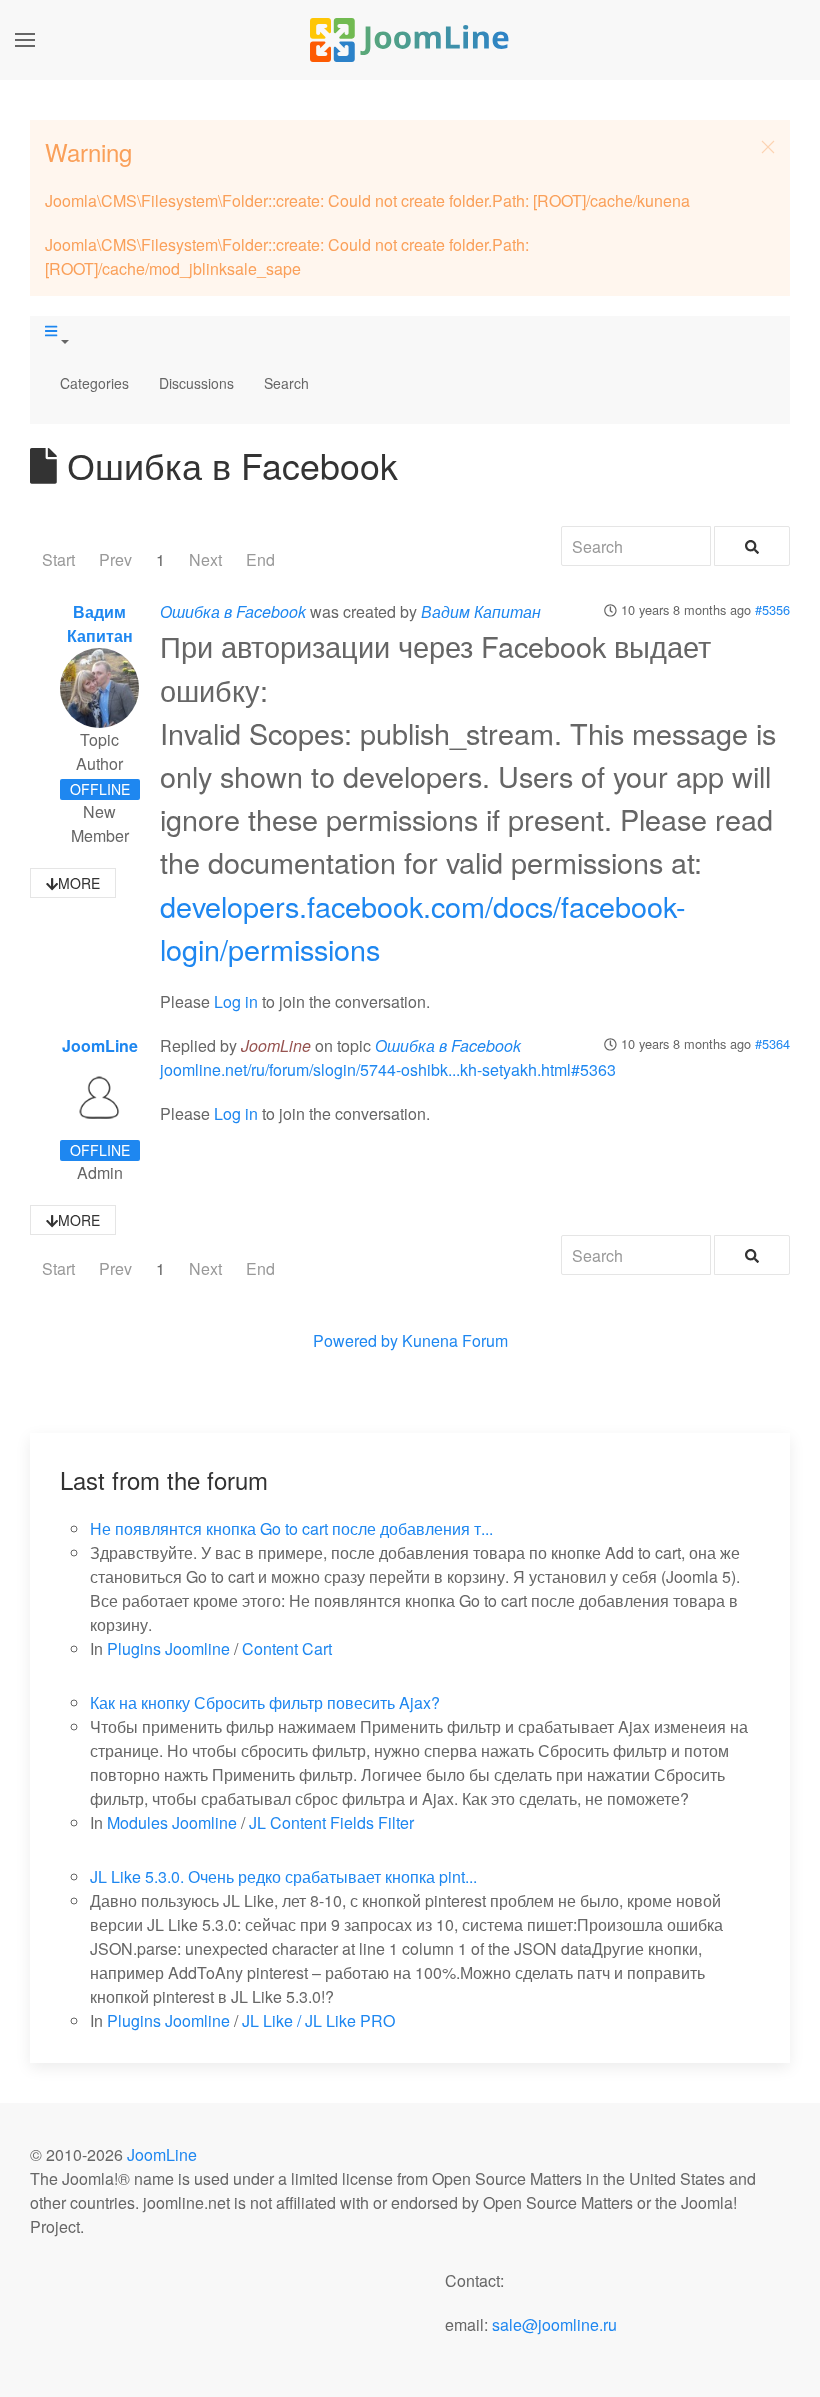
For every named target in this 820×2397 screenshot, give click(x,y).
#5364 (772, 1043)
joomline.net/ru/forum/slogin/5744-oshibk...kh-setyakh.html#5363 (388, 1069)
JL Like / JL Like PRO (318, 2020)
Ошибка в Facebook (233, 611)
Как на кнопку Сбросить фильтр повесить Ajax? (265, 1702)
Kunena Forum (455, 1340)
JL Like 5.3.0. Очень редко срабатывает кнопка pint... (283, 1876)
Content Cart (287, 1648)
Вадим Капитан (100, 623)
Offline (100, 789)
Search (286, 383)
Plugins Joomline (168, 1648)
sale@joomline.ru (554, 2324)
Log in (236, 1001)
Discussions (196, 383)
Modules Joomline (172, 1822)
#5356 (772, 609)
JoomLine (100, 1045)
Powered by (355, 1340)
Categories (94, 383)
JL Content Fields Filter (331, 1822)
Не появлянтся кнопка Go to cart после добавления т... (291, 1528)
